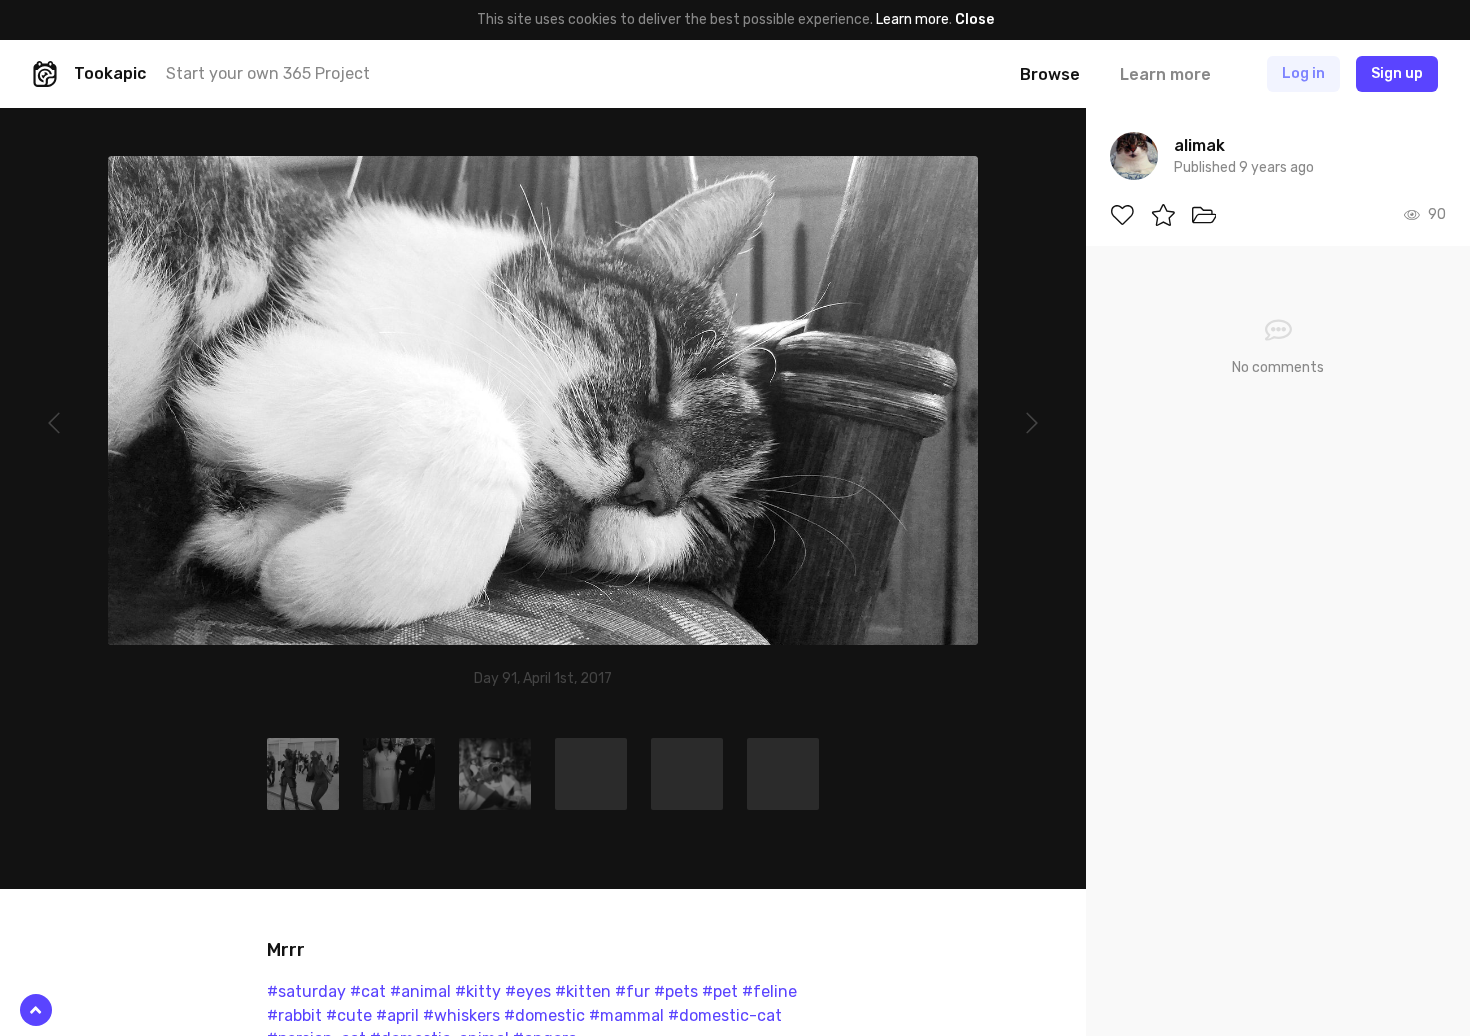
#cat (368, 991)
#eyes (528, 991)
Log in (1303, 73)
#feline (769, 991)
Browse (1050, 74)
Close (974, 19)
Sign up (1397, 73)
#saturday (306, 991)
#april (397, 1015)
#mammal (626, 1015)
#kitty (478, 991)
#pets (676, 991)
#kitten (583, 991)
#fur (632, 991)
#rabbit (294, 1015)
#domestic (544, 1015)
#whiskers (461, 1015)
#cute (349, 1015)
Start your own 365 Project (268, 73)
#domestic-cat (725, 1015)
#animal (420, 991)
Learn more (912, 19)
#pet (720, 991)
